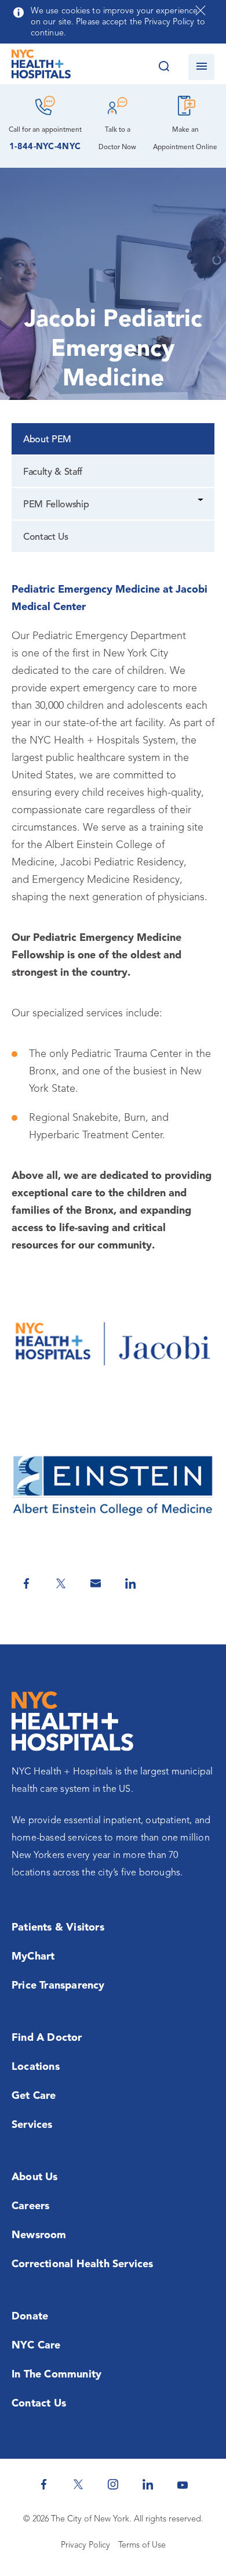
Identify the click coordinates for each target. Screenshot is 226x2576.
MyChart (33, 1957)
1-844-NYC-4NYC (45, 147)
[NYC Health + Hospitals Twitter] (78, 2484)
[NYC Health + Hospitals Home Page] (41, 67)
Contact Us (46, 537)
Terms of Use (142, 2546)
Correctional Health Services (83, 2264)
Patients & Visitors (58, 1928)
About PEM (47, 440)
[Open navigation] (201, 67)
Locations (36, 2067)
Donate (30, 2317)
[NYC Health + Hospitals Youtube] (183, 2484)
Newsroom (39, 2235)
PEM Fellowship (56, 505)
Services (32, 2125)
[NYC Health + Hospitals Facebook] (43, 2484)
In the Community (57, 2375)
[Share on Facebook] (26, 1583)
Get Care (34, 2096)
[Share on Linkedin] (130, 1583)
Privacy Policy (85, 2546)
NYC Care (36, 2346)
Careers (30, 2206)
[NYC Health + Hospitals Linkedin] (148, 2484)
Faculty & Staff (53, 472)
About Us (35, 2177)
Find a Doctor (47, 2038)
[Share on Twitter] (61, 1583)
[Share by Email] (96, 1583)
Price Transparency (58, 1986)
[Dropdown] (201, 501)
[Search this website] (164, 67)
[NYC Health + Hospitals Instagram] (113, 2484)
